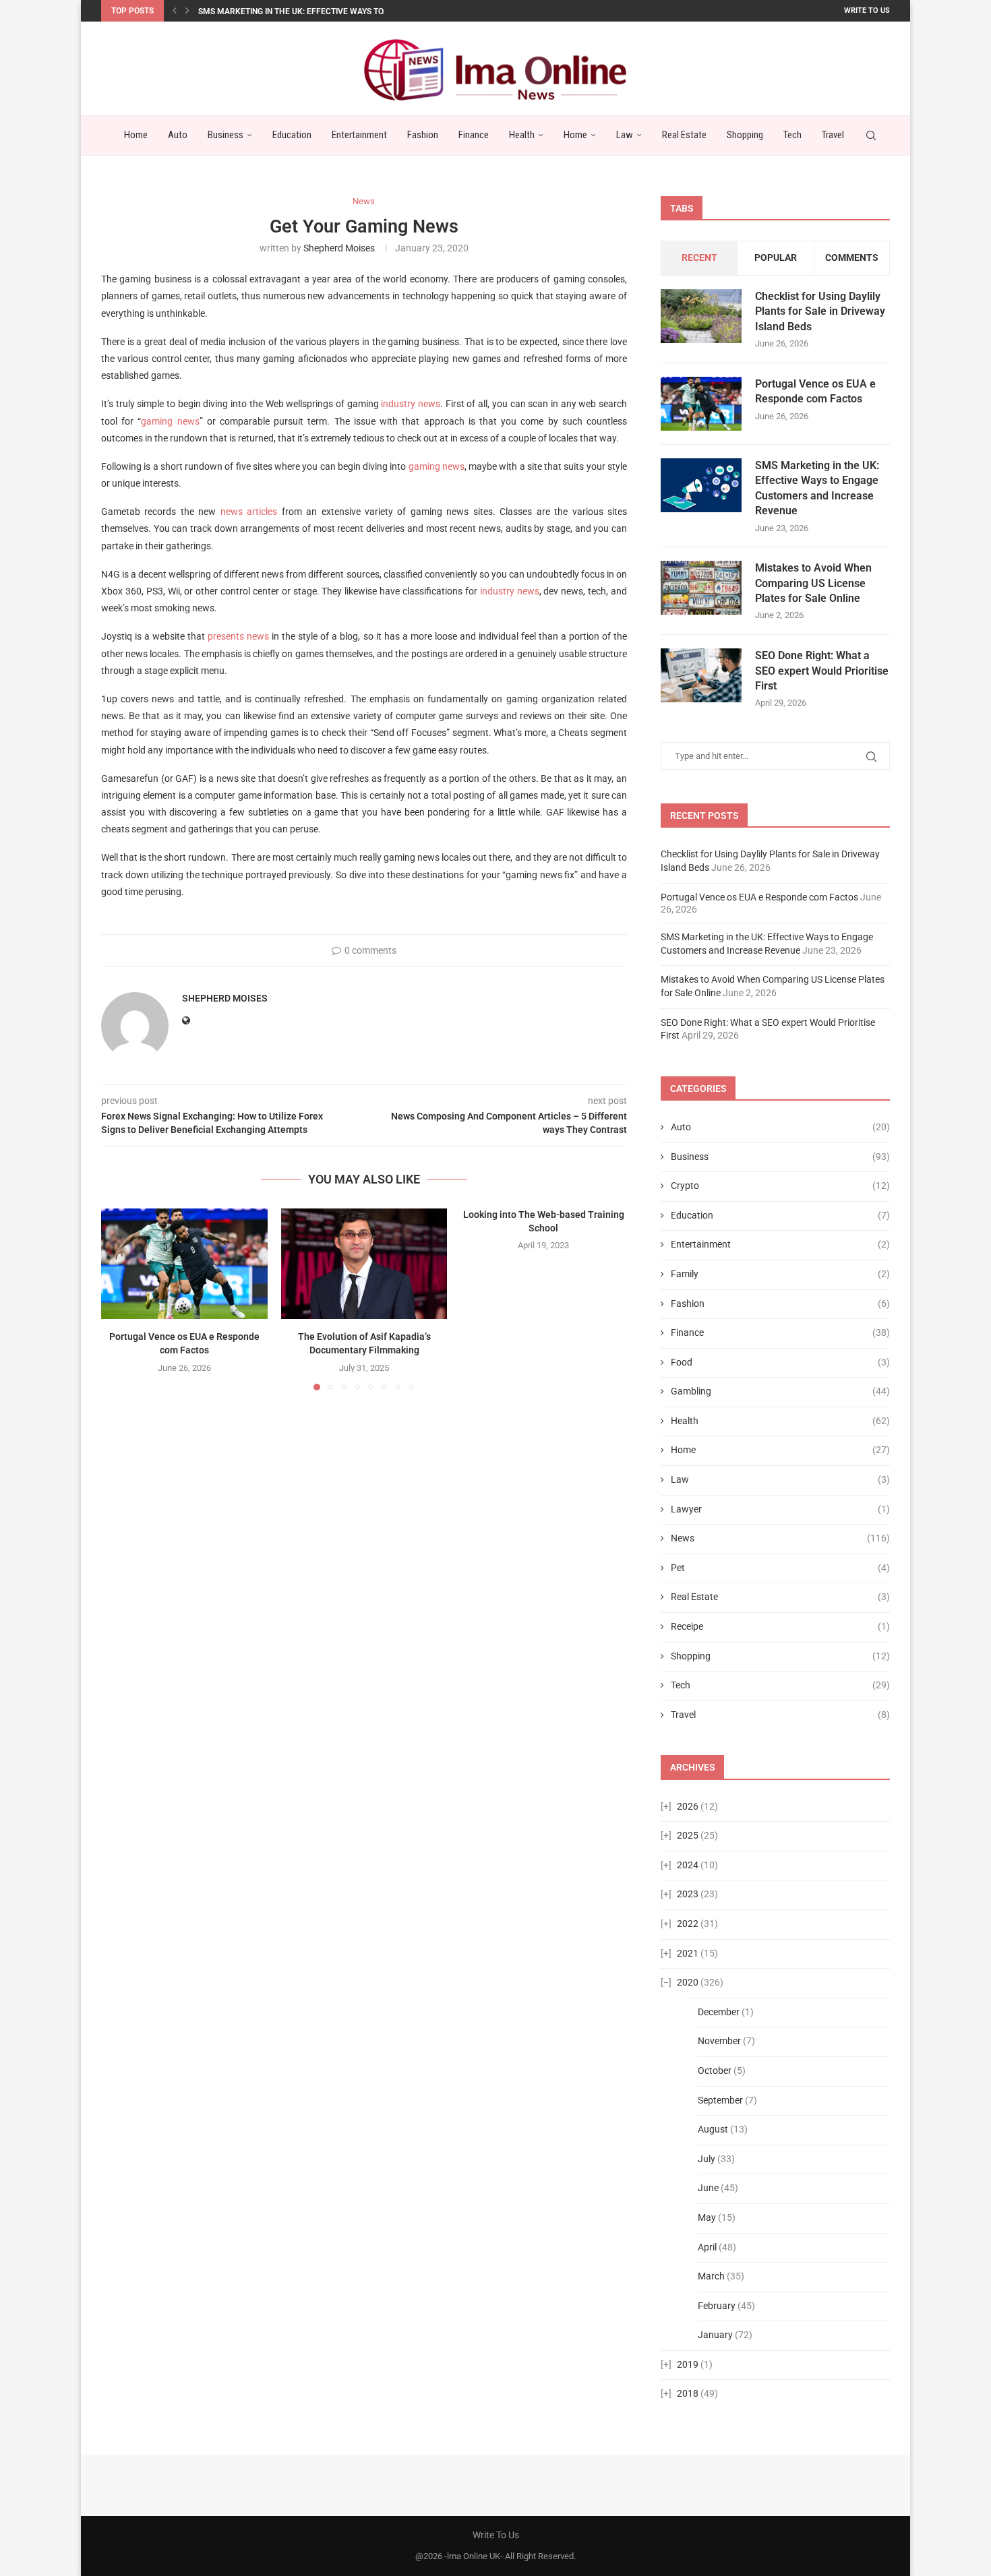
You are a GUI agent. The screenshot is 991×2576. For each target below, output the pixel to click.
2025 (688, 1835)
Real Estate (684, 135)
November (719, 2041)
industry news (411, 404)
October (715, 2071)
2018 (688, 2393)
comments (852, 257)
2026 (688, 1806)
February (717, 2306)
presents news (238, 636)
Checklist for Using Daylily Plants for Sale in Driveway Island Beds (820, 311)
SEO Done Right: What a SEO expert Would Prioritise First (822, 671)
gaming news (170, 421)
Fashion (423, 135)
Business (226, 135)
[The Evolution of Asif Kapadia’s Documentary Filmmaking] (364, 1264)
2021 (688, 1953)
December (719, 2012)
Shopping (745, 135)
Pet (780, 1568)
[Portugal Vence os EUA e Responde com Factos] (184, 1264)
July (707, 2159)
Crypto (780, 1186)
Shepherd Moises (339, 248)
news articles (249, 512)
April (707, 2247)
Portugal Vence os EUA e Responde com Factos (815, 391)
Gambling (780, 1391)
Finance (474, 135)
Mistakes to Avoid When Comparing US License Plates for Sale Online (813, 583)
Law (625, 135)
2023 (688, 1894)
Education (292, 135)
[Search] (871, 135)
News (780, 1538)
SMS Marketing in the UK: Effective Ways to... (294, 11)
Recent (699, 257)
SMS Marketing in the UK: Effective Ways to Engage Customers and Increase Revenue (817, 488)
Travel (833, 135)
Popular (776, 257)
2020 (688, 1982)
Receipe (780, 1626)
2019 (688, 2364)
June (708, 2188)
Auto (178, 135)
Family (780, 1274)
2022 (688, 1924)
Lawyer (780, 1509)
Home (136, 135)
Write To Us (867, 10)
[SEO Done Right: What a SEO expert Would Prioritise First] (701, 675)
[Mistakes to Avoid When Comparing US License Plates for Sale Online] (701, 588)
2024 (688, 1865)
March (711, 2276)
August (713, 2129)
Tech (792, 135)
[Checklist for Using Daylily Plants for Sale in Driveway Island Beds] (701, 316)
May (707, 2217)
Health (522, 135)
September (720, 2100)
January (715, 2335)
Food (780, 1362)
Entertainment (359, 135)
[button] (175, 11)
